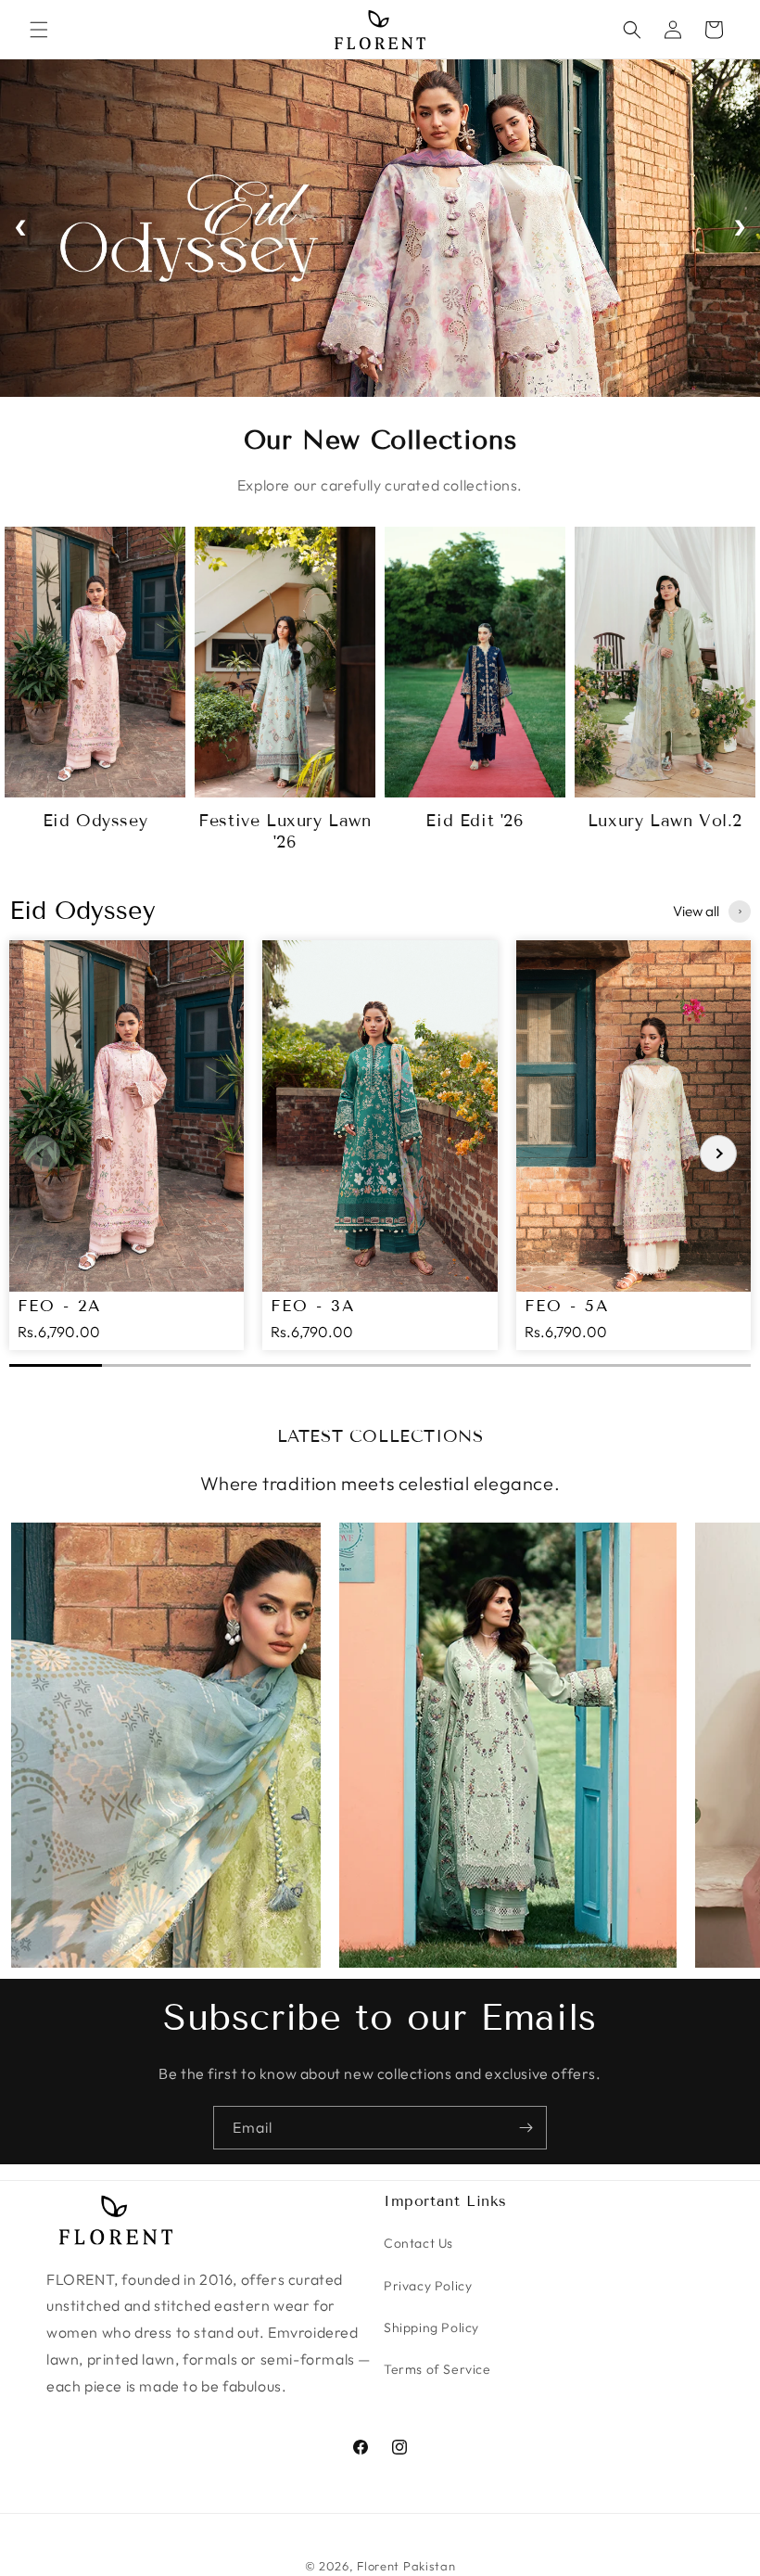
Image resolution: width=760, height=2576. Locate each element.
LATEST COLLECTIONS (380, 1436)
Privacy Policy (428, 2286)
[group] (127, 1145)
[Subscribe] (526, 2128)
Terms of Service (437, 2369)
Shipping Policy (431, 2327)
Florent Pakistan (406, 2566)
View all (696, 911)
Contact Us (418, 2243)
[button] (39, 30)
